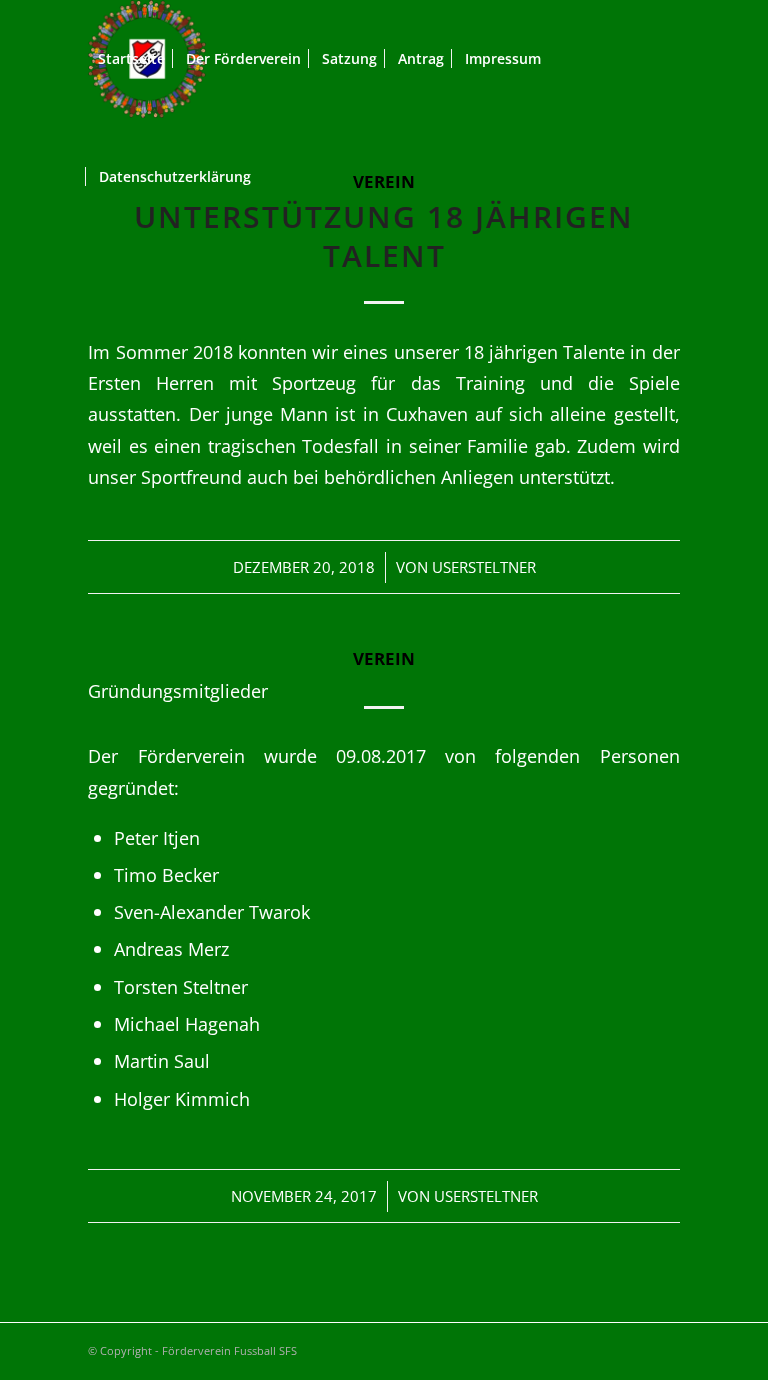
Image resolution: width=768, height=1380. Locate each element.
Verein (384, 658)
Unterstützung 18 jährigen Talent (384, 236)
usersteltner (484, 567)
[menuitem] (131, 59)
